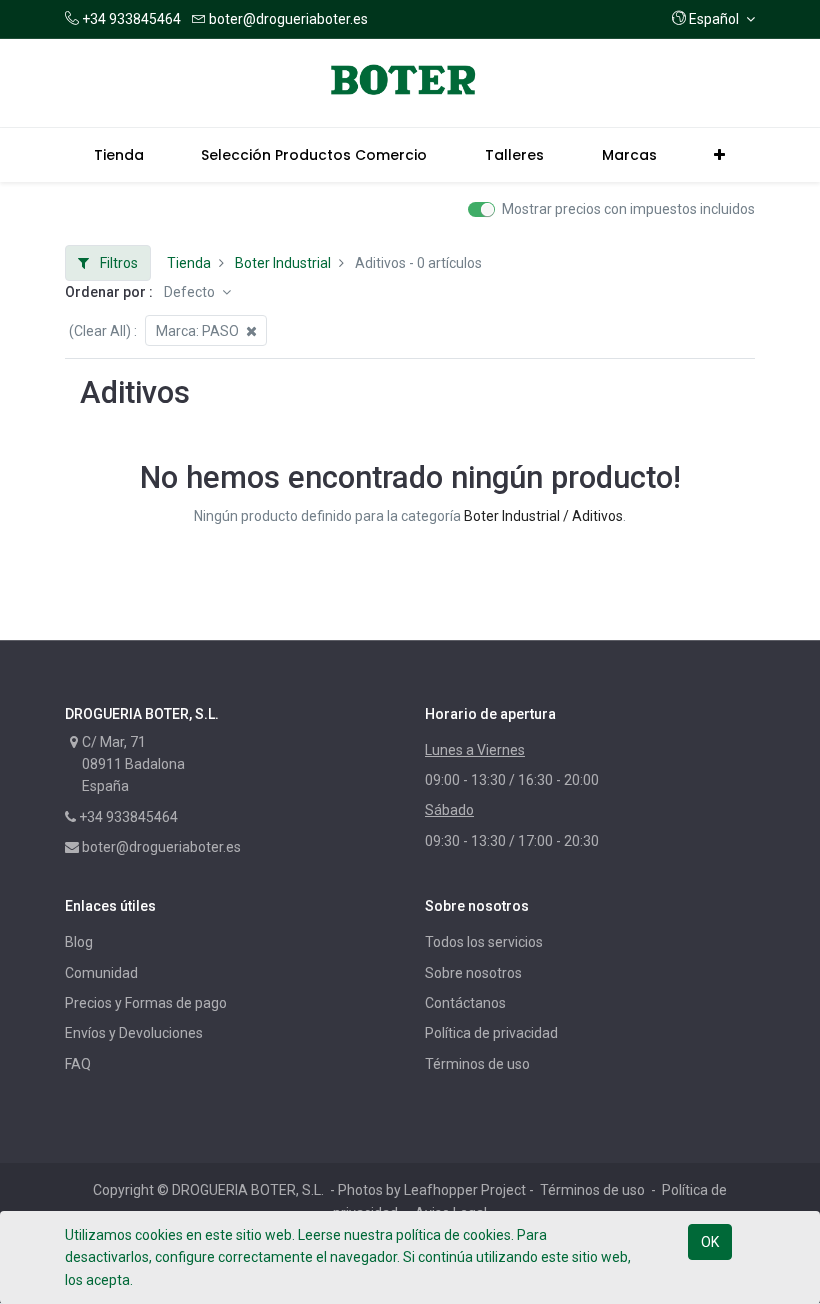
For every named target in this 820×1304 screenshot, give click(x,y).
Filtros (117, 263)
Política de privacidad (491, 1033)
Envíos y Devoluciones (134, 1033)
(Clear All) (100, 331)
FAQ (78, 1064)
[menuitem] (119, 155)
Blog (79, 942)
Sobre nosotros (473, 973)
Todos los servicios (484, 942)
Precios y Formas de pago (146, 1003)
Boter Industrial (283, 263)
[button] (713, 19)
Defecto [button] (191, 292)
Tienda (189, 263)
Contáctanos (465, 1003)
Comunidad (101, 973)
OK (710, 1242)
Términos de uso (477, 1064)
